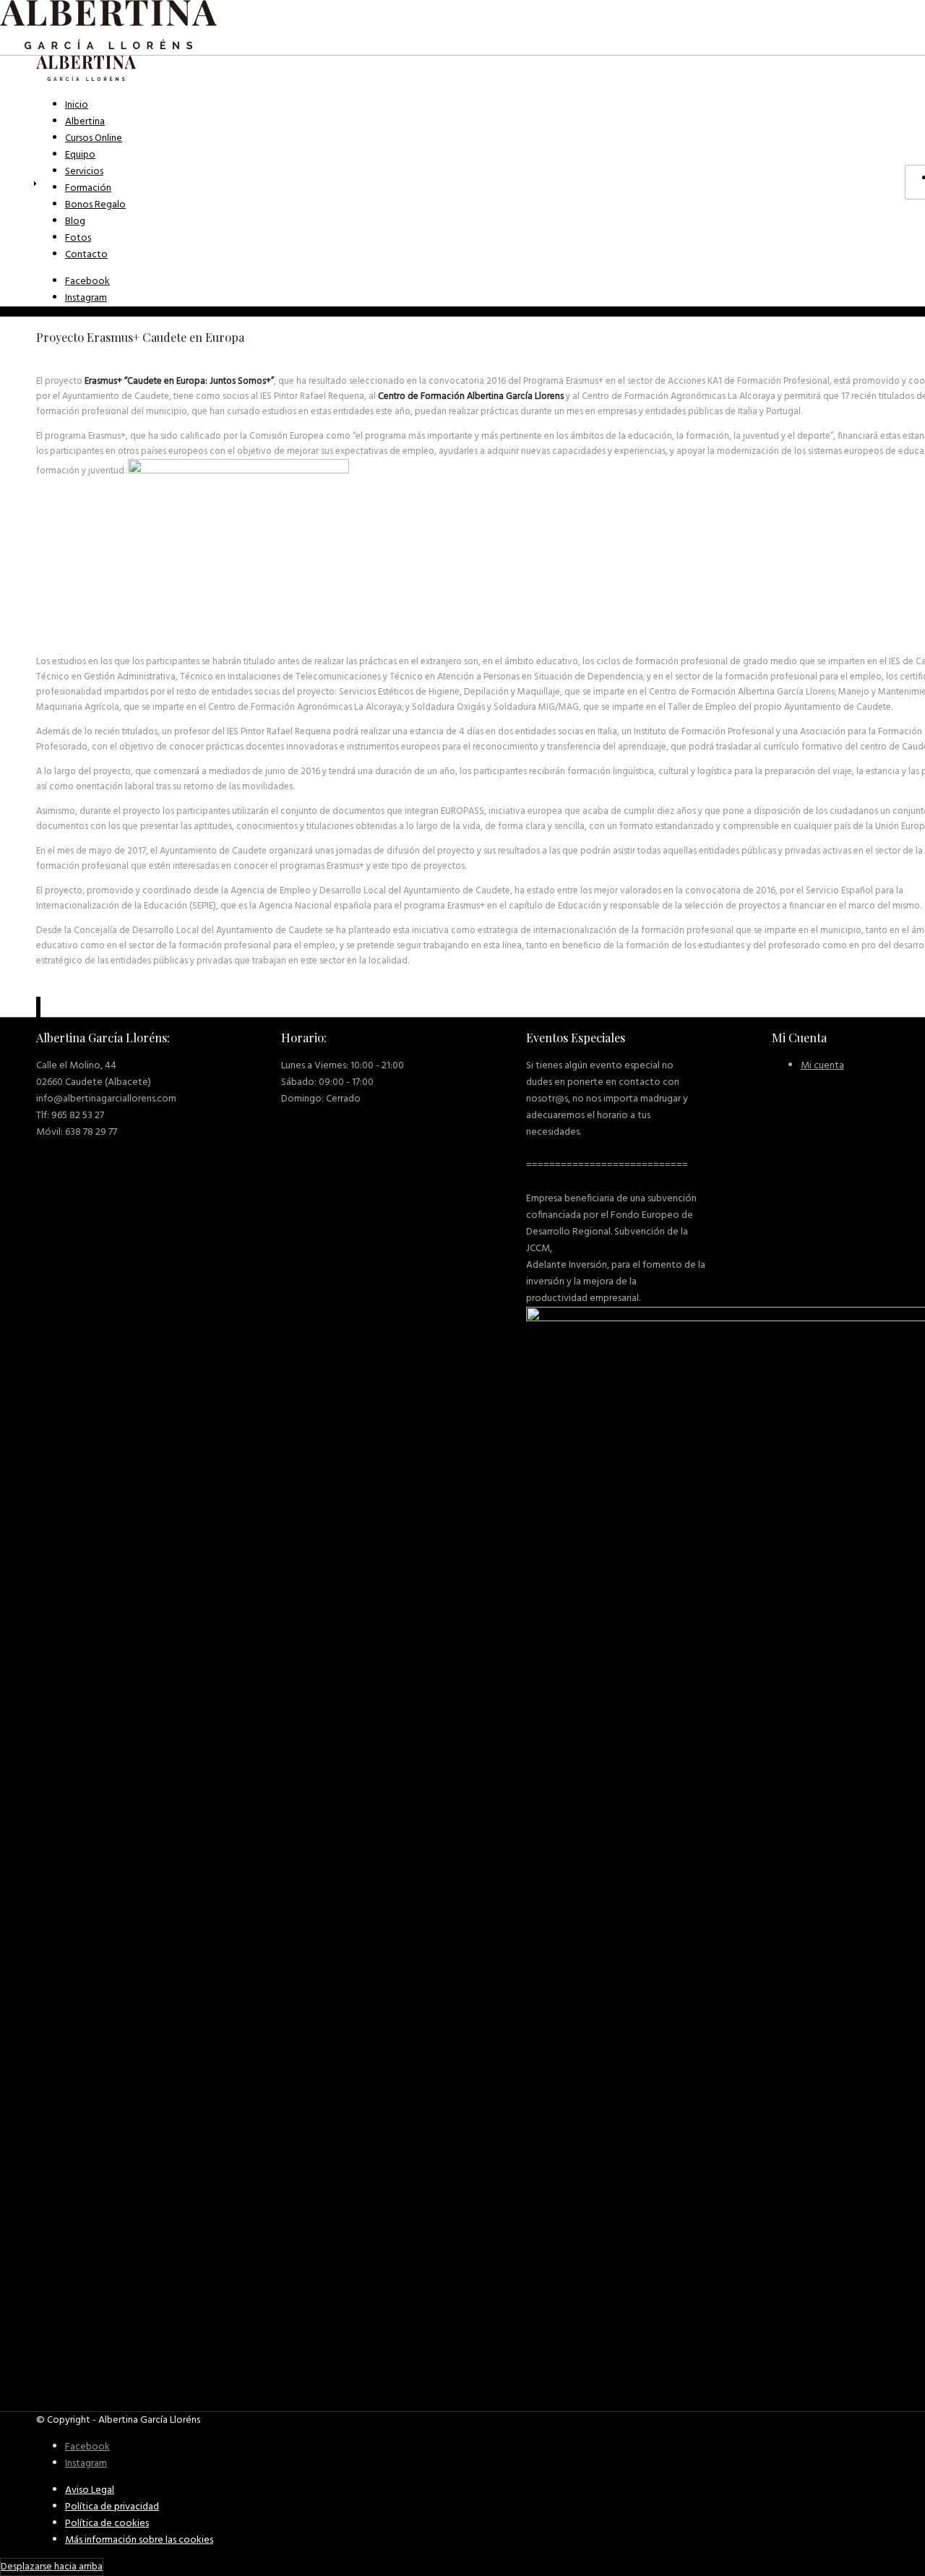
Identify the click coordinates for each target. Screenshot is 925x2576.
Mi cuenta (822, 1066)
